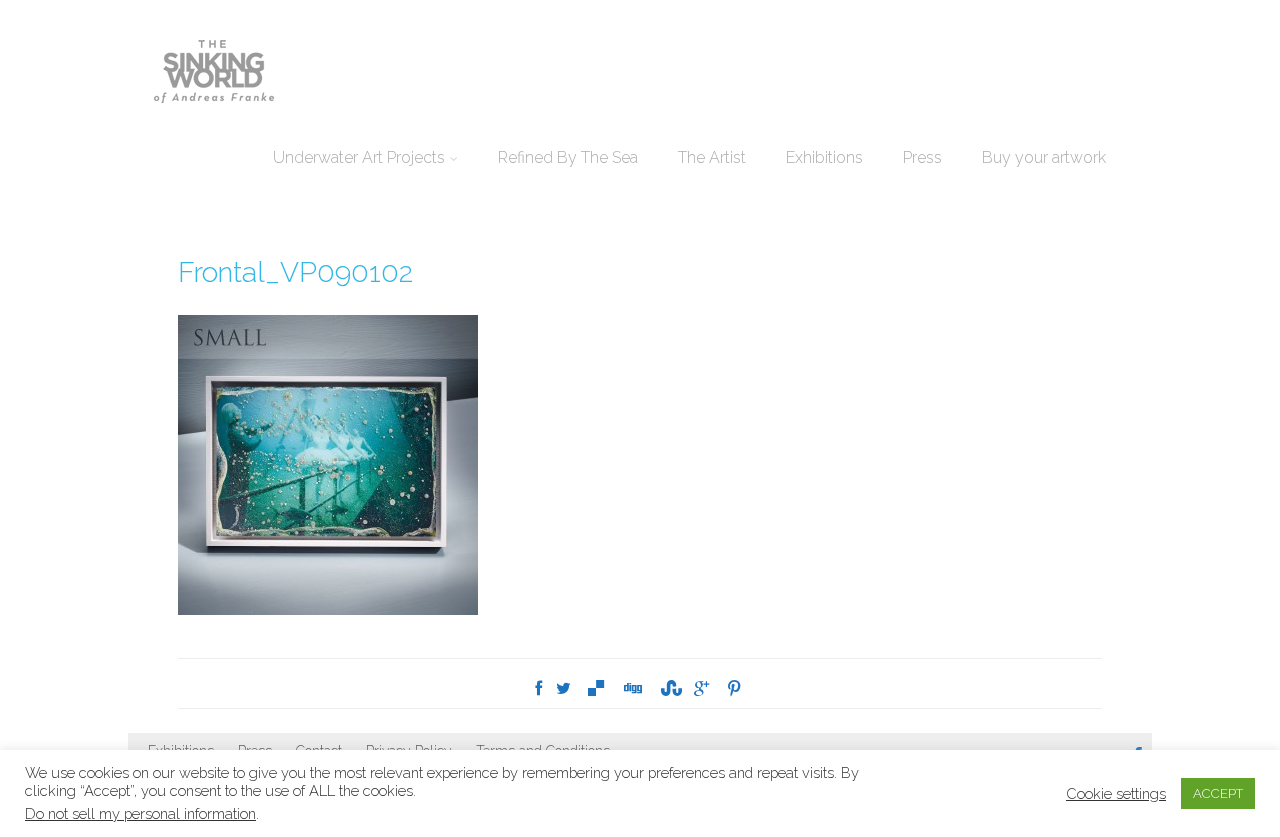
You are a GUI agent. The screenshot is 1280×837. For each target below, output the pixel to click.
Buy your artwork (1044, 157)
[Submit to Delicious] (596, 688)
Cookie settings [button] (1116, 793)
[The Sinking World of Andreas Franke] (214, 73)
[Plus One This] (701, 688)
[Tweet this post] (563, 688)
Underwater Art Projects (359, 157)
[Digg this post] (632, 688)
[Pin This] (734, 688)
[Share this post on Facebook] (538, 688)
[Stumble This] (668, 688)
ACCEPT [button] (1218, 793)
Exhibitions (824, 157)
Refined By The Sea (568, 157)
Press (922, 157)
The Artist (712, 157)
